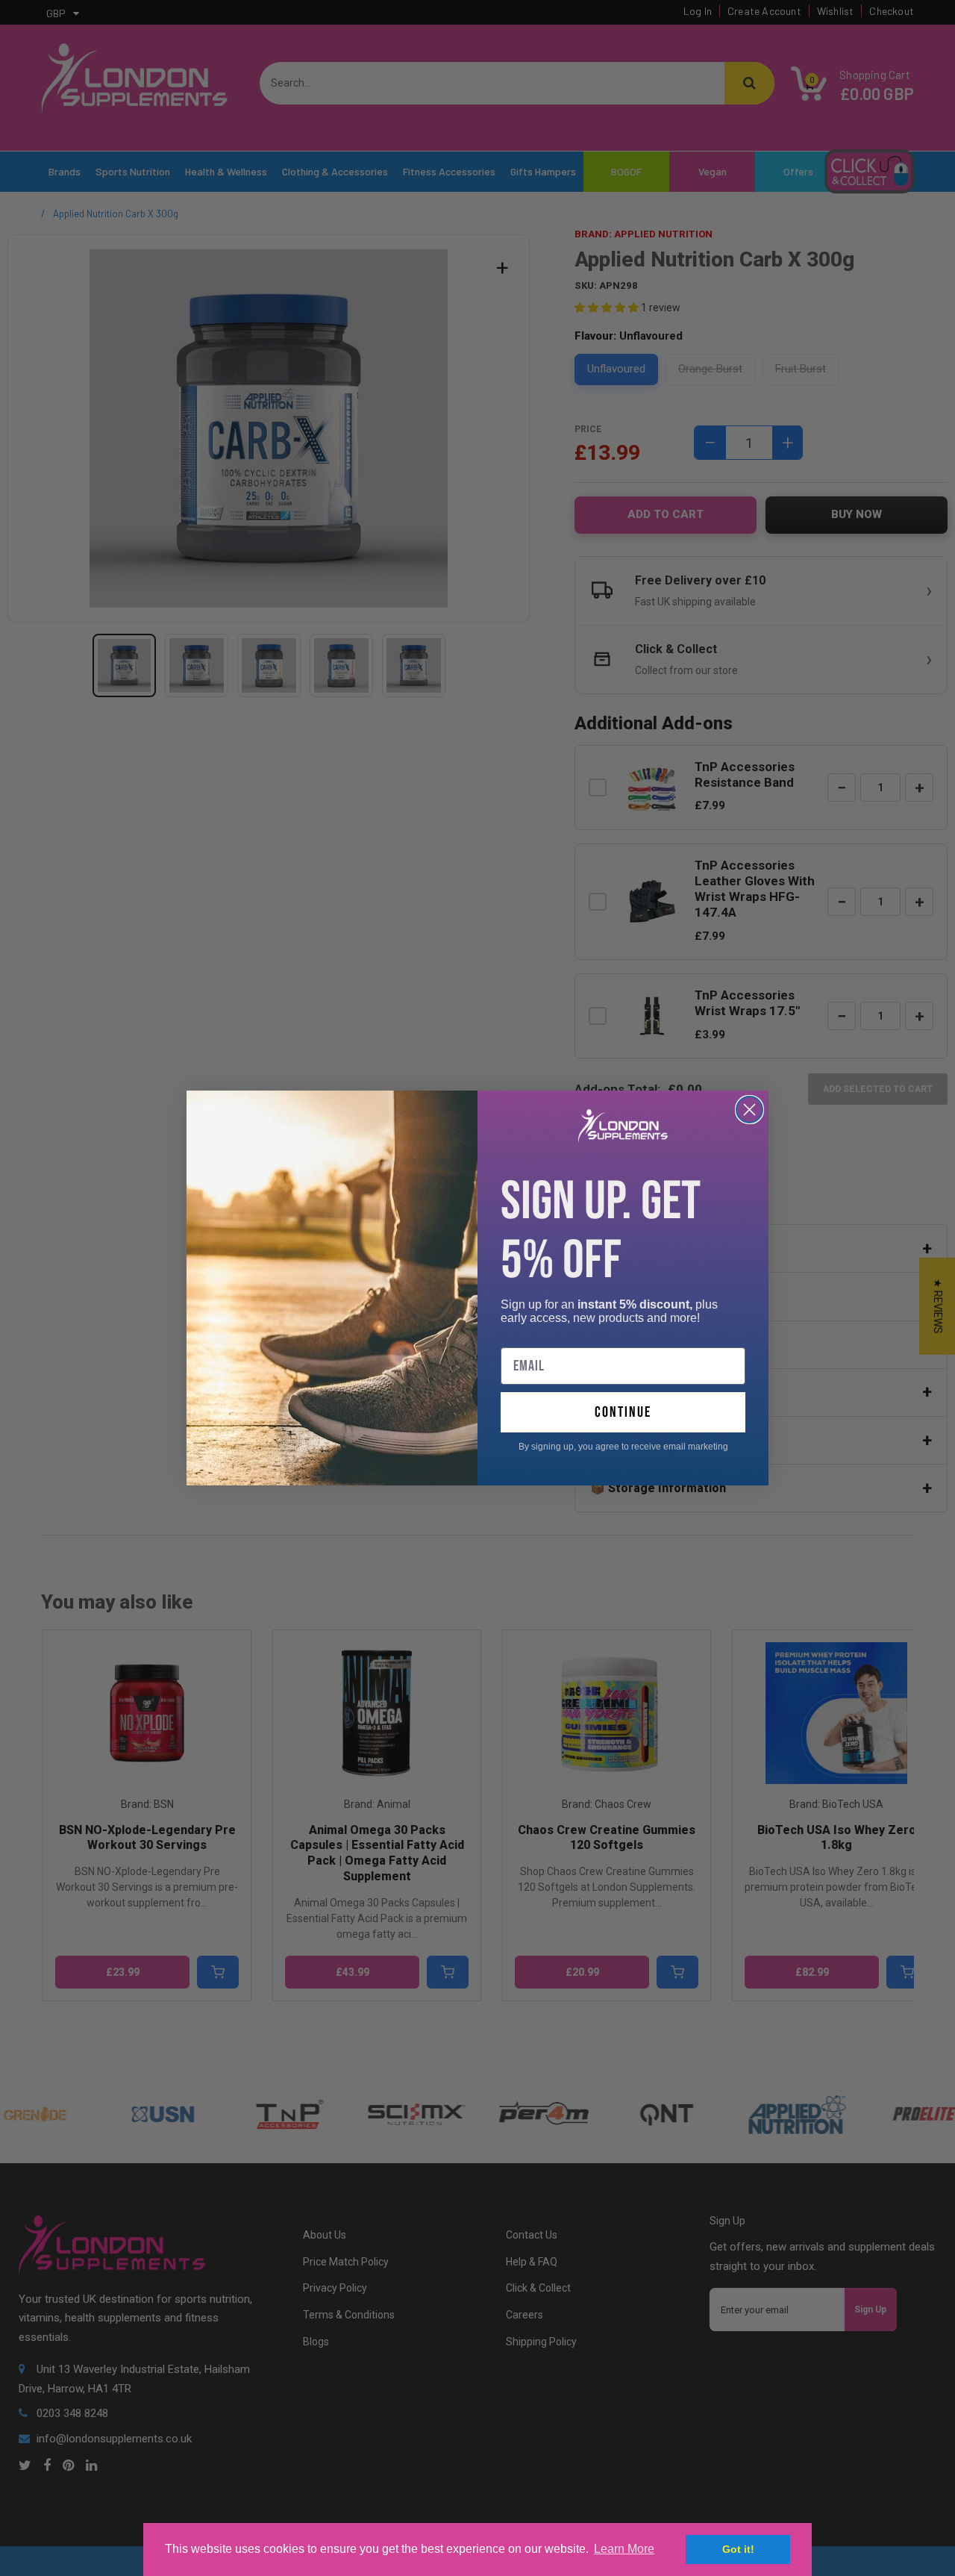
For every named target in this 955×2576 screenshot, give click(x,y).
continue (623, 1412)
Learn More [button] (624, 2549)
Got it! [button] (738, 2549)
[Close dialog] (749, 1110)
